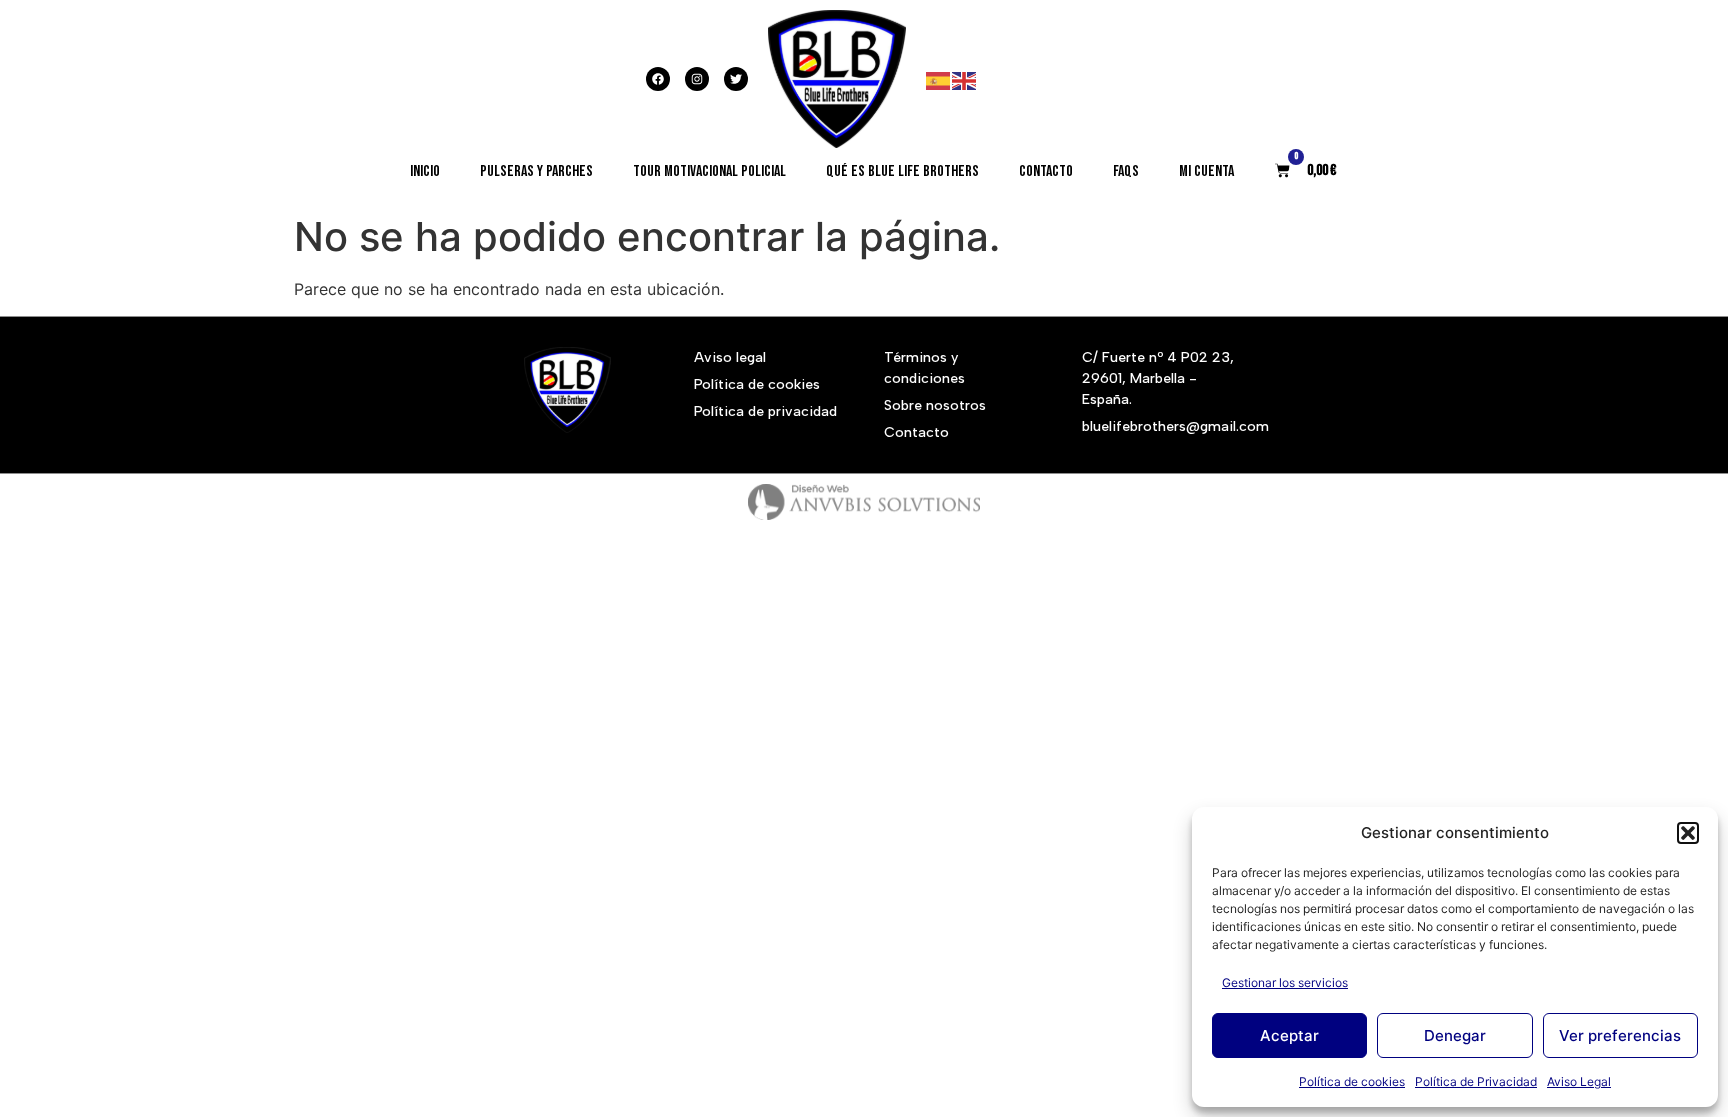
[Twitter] (736, 79)
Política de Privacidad (1476, 1081)
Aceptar (1289, 1035)
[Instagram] (697, 79)
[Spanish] (939, 79)
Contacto (1046, 171)
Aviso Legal (1579, 1081)
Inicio (425, 171)
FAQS (1126, 171)
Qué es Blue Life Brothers (902, 171)
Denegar (1455, 1035)
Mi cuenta (1206, 171)
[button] (1688, 833)
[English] (965, 79)
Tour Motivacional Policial (709, 171)
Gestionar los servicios (1285, 982)
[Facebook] (658, 79)
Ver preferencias (1620, 1035)
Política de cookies (1352, 1081)
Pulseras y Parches (536, 171)
